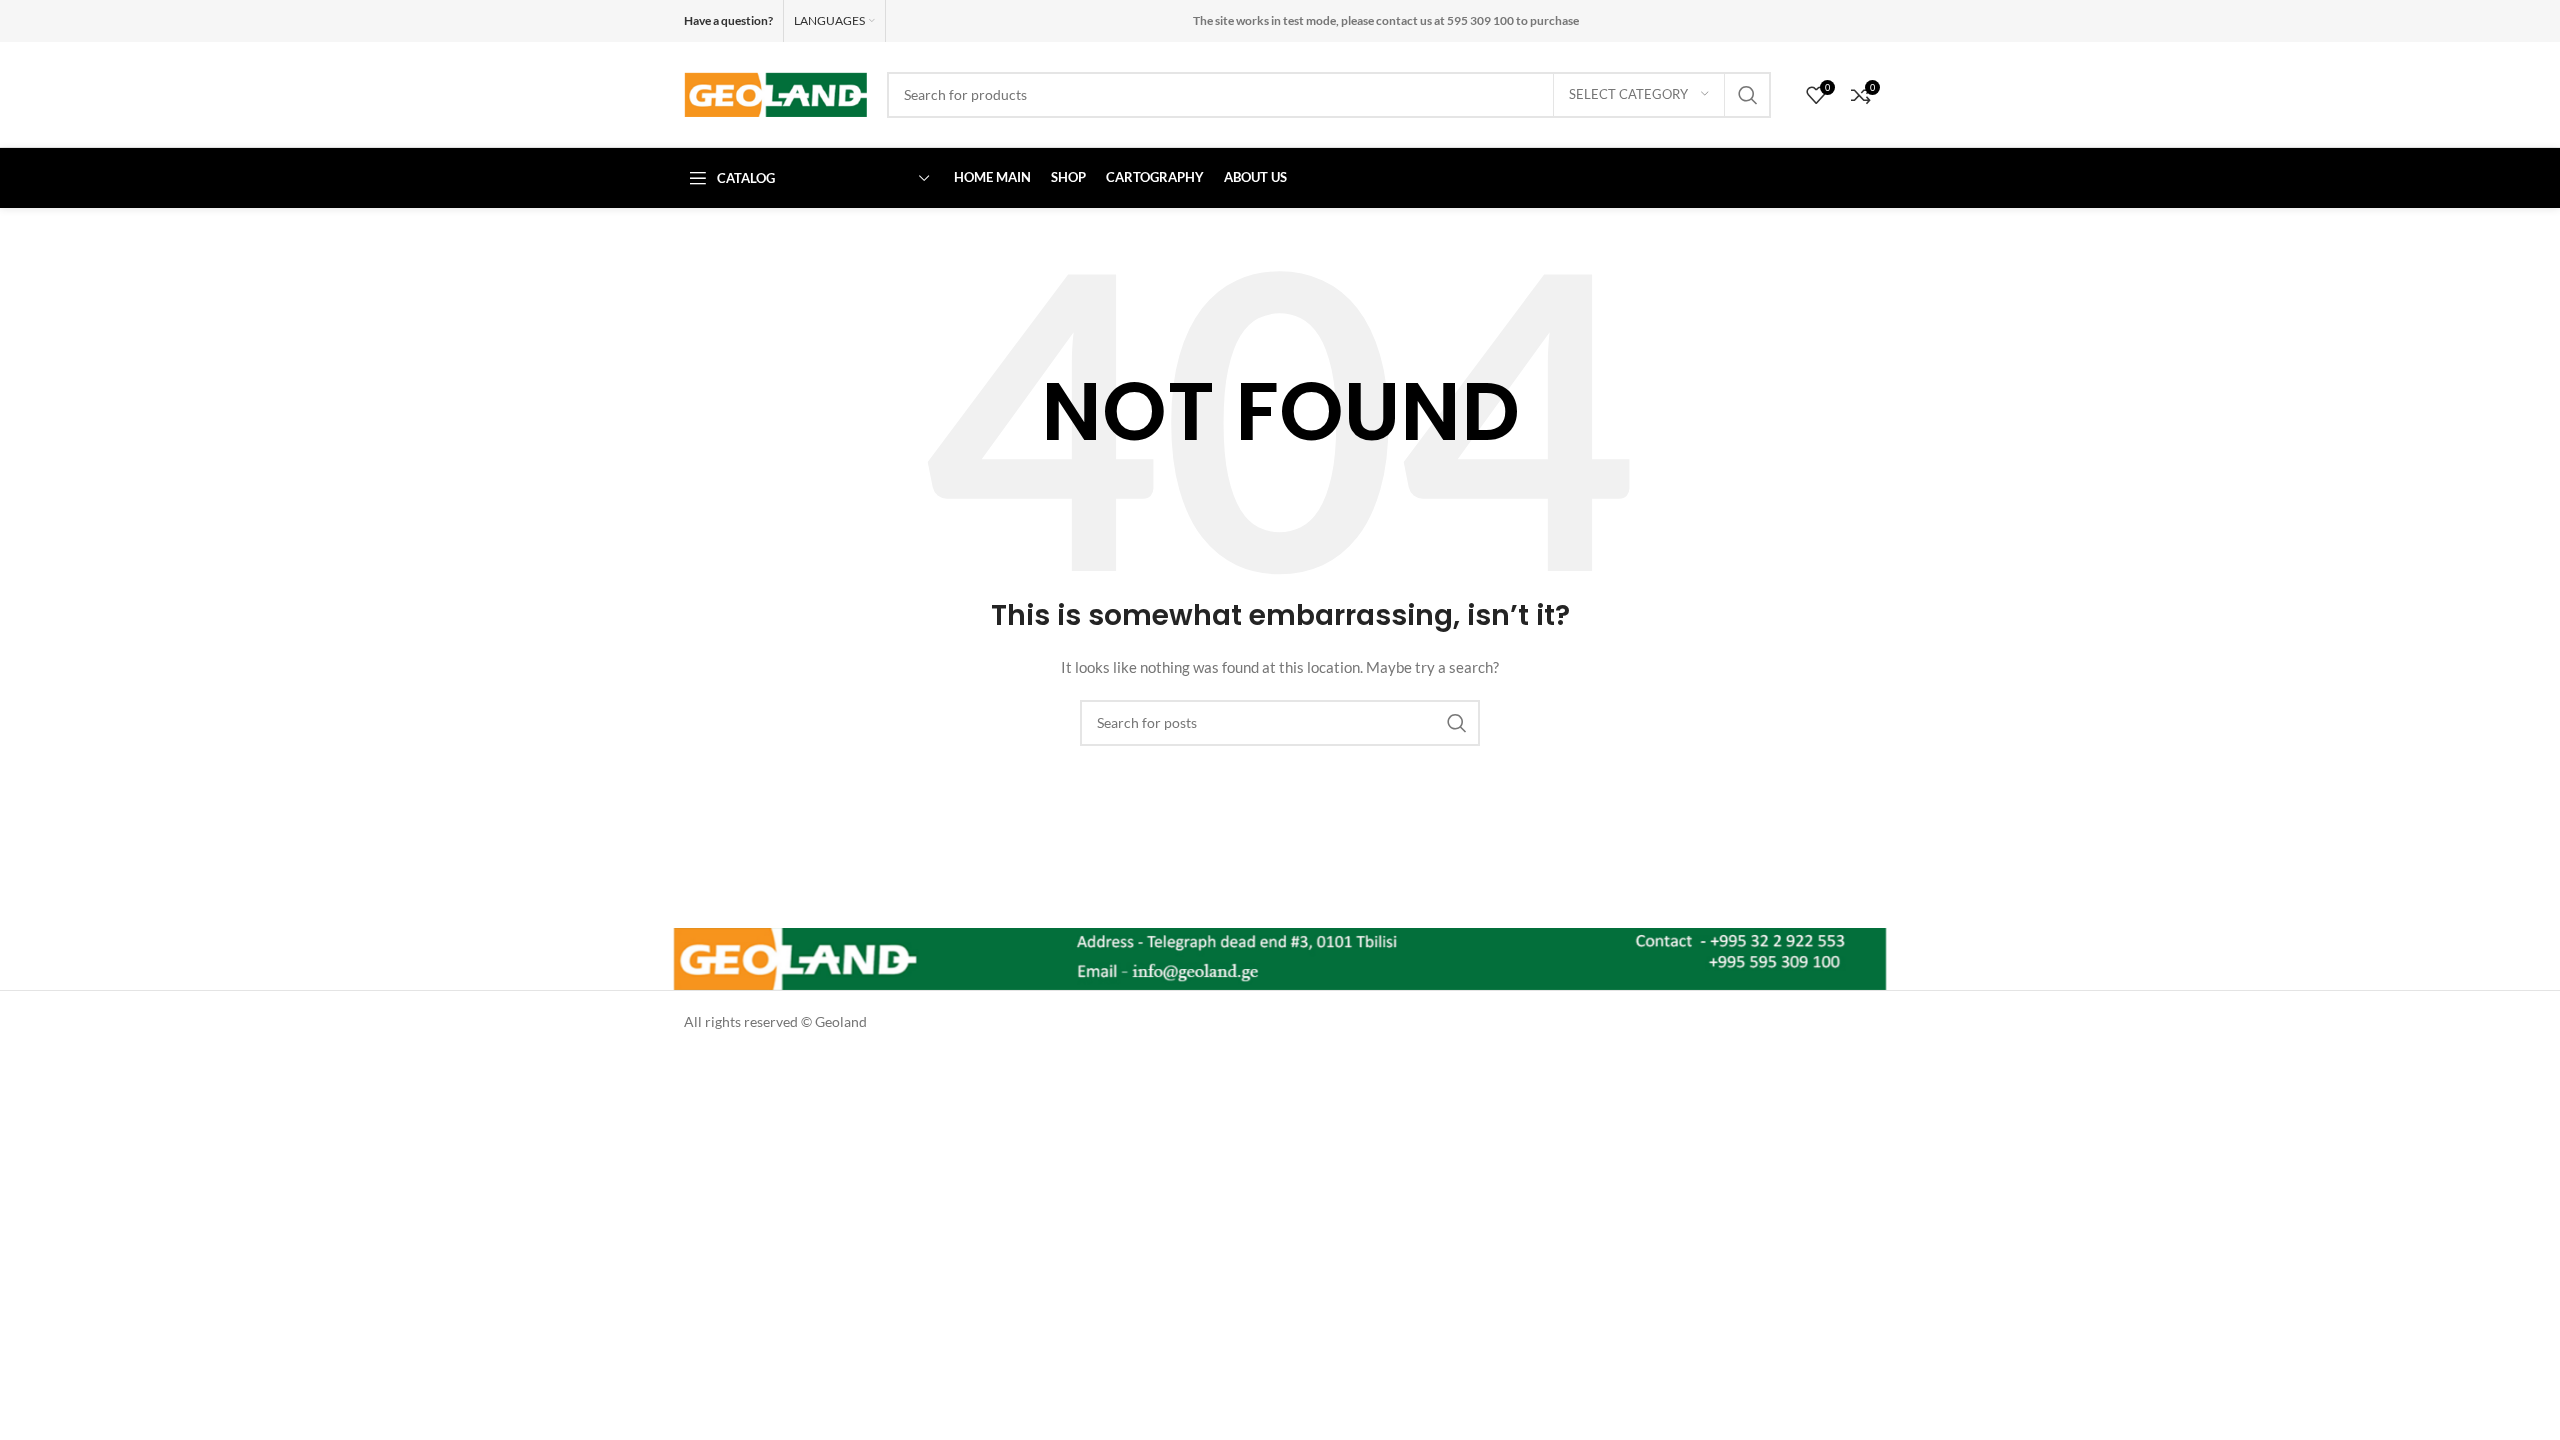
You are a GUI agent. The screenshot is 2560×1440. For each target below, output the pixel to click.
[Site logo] (775, 92)
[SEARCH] (1748, 95)
